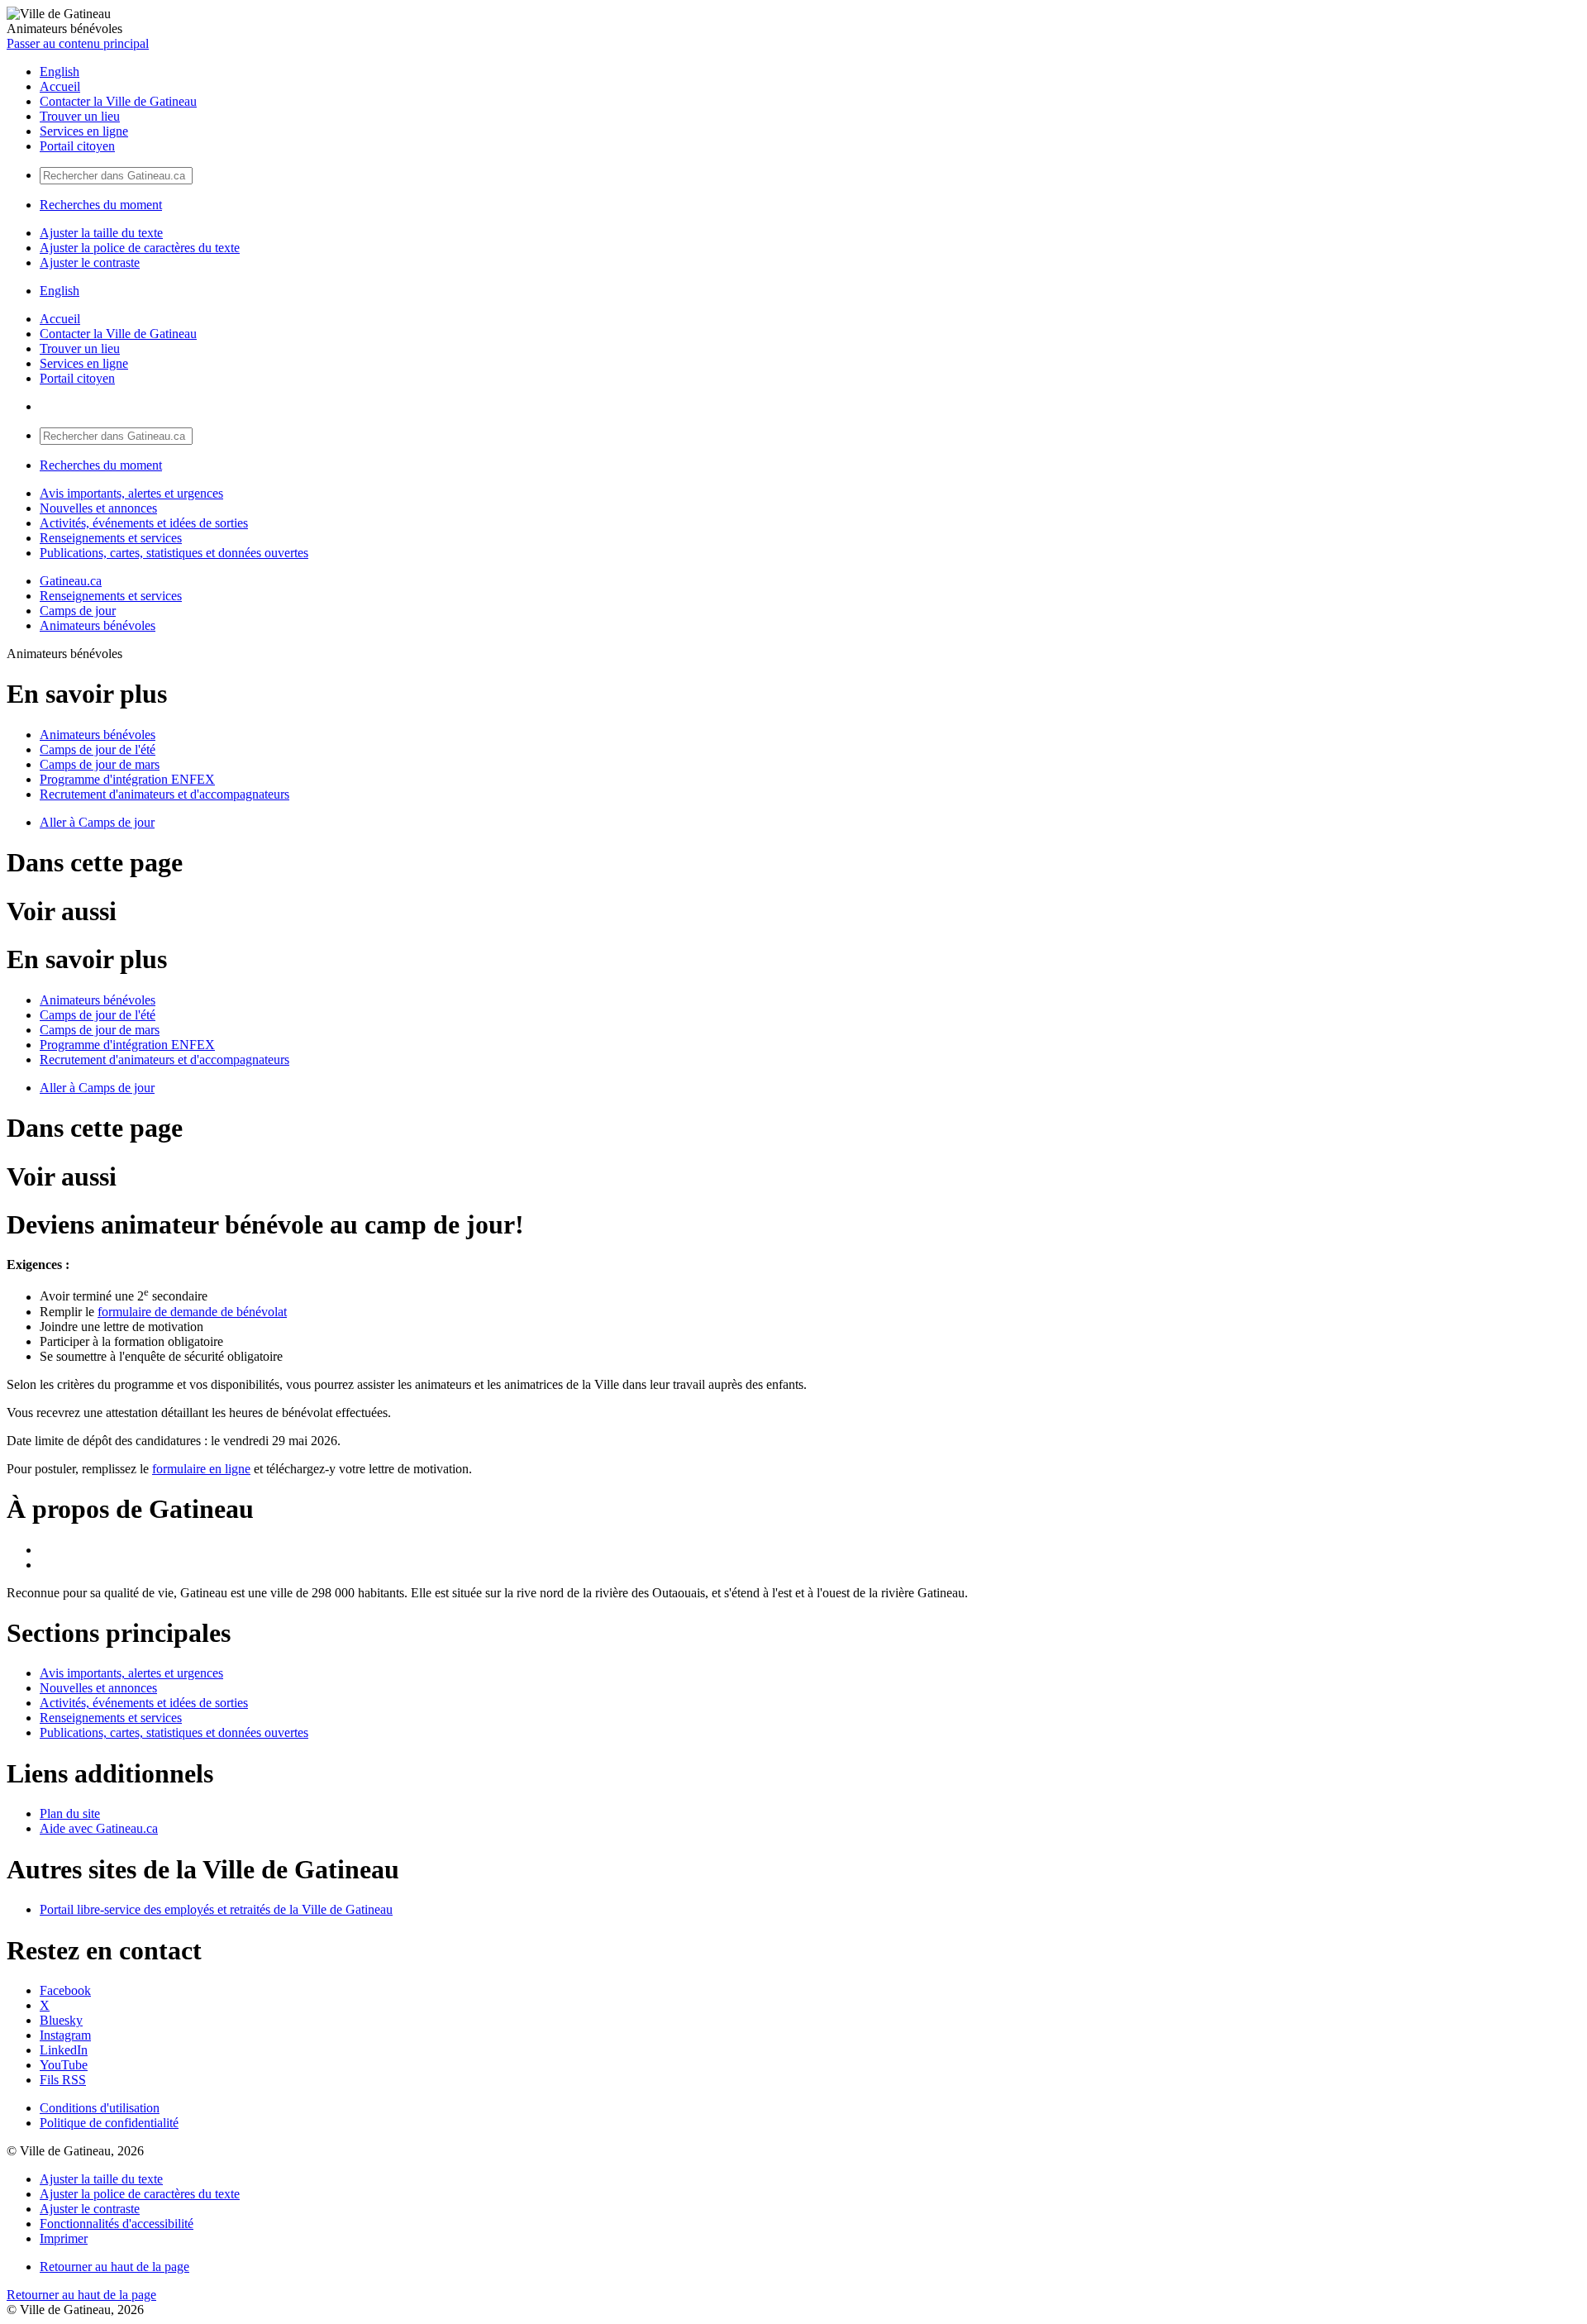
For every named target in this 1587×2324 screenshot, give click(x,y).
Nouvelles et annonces (98, 508)
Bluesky (61, 2020)
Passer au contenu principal (78, 43)
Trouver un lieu (80, 116)
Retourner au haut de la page (114, 2267)
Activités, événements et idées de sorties (144, 523)
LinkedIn (64, 2050)
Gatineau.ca (71, 581)
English (60, 72)
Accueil (60, 86)
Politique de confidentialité (109, 2123)
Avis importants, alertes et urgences (131, 493)
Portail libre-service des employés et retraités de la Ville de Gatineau (216, 1909)
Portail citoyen (77, 146)
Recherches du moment (101, 205)
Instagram (65, 2035)
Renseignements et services (111, 538)
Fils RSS (63, 2080)
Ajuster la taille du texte (101, 233)
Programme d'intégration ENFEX (127, 779)
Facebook (65, 1990)
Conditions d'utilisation (100, 2108)
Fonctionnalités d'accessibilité (117, 2224)
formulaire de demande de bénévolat (192, 1312)
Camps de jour (78, 611)
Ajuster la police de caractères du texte (140, 248)
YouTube (64, 2065)
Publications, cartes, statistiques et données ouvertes (174, 553)
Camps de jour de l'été (98, 749)
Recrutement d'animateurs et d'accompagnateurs (164, 794)
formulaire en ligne (201, 1469)
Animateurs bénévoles (98, 625)
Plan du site (70, 1813)
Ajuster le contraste (90, 262)
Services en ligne (84, 131)
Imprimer (64, 2238)
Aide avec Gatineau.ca (99, 1828)
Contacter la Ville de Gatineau (118, 101)
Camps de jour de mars (100, 764)
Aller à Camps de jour (97, 822)
